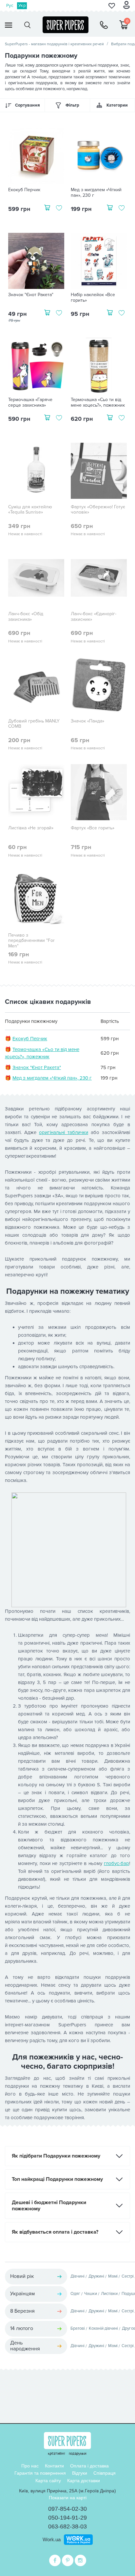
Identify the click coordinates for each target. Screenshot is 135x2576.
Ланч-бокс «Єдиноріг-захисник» (94, 617)
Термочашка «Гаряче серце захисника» (30, 403)
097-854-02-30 (67, 2509)
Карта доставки (84, 2481)
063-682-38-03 (67, 2526)
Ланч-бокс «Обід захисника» (26, 617)
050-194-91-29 (67, 2518)
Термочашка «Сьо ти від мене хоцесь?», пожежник (98, 403)
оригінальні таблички (64, 1132)
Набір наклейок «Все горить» (93, 298)
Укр (22, 6)
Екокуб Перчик (24, 190)
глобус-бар (116, 1863)
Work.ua (52, 2539)
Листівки (109, 2294)
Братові (78, 2328)
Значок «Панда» (87, 721)
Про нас (30, 2466)
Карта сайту (48, 2481)
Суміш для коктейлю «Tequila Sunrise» (30, 510)
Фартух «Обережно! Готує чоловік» (98, 510)
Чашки (91, 2294)
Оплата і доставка (89, 2466)
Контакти (54, 2466)
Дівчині (77, 2276)
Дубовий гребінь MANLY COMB (34, 724)
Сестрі (128, 2276)
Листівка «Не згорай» (31, 828)
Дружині (96, 2276)
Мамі (113, 2276)
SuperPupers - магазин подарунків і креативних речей (54, 44)
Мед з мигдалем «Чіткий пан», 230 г (96, 193)
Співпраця (105, 2473)
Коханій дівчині (103, 2328)
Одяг (75, 2294)
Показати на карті (68, 2498)
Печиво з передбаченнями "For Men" (31, 941)
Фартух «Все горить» (93, 828)
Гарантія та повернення (40, 2473)
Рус (10, 6)
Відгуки (80, 2473)
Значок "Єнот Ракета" (31, 295)
